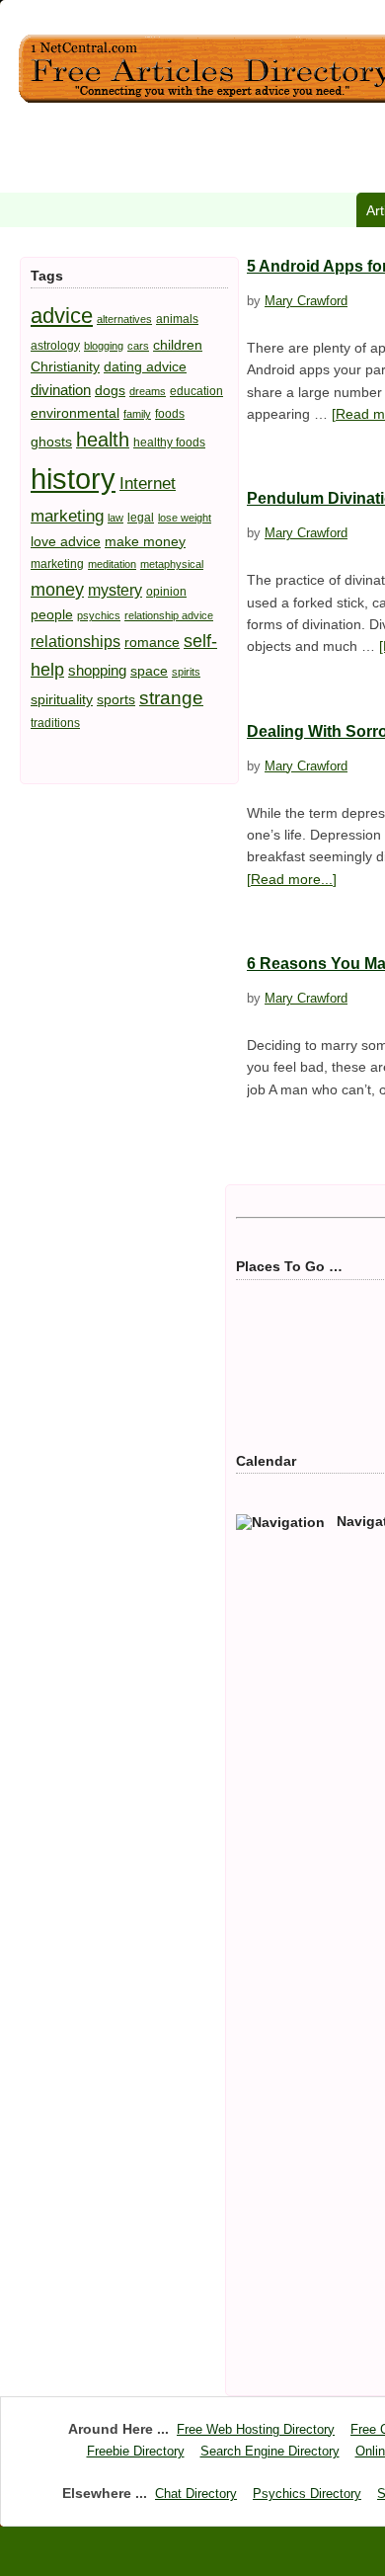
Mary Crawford (306, 301)
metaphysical (172, 564)
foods (170, 414)
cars (138, 346)
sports (116, 699)
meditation (112, 564)
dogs (110, 390)
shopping (97, 670)
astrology (55, 346)
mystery (115, 590)
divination (61, 390)
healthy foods (169, 443)
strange (171, 698)
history (73, 479)
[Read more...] (292, 879)
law (115, 518)
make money (145, 541)
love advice (66, 541)
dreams (148, 391)
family (137, 414)
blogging (104, 346)
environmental (75, 413)
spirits (186, 672)
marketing (57, 564)
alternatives (124, 319)
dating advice (145, 366)
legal (141, 518)
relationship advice (169, 615)
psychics (99, 615)
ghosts (51, 442)
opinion (166, 592)
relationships (76, 641)
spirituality (62, 699)
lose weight (185, 518)
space (149, 671)
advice (62, 316)
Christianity (65, 366)
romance (152, 642)
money (57, 589)
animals (177, 319)
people (52, 614)
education (196, 391)
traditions (55, 723)
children (178, 345)
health (103, 440)
